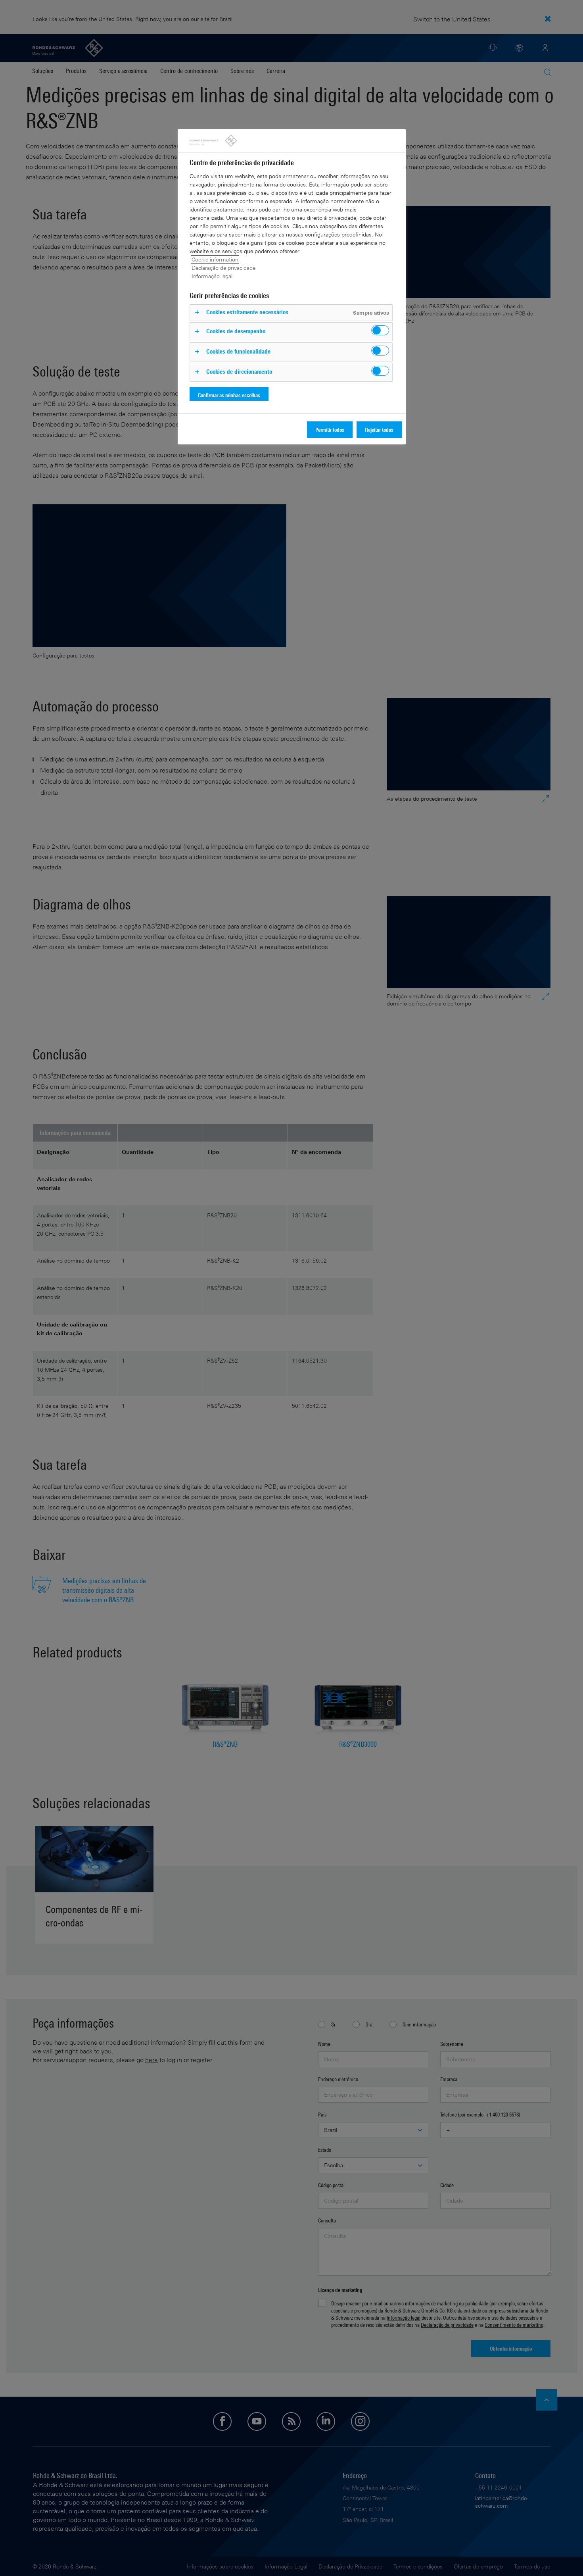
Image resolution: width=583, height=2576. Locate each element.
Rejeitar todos (379, 430)
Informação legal (212, 276)
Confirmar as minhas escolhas (229, 395)
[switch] (380, 330)
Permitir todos (330, 430)
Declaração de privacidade (223, 268)
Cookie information (215, 259)
